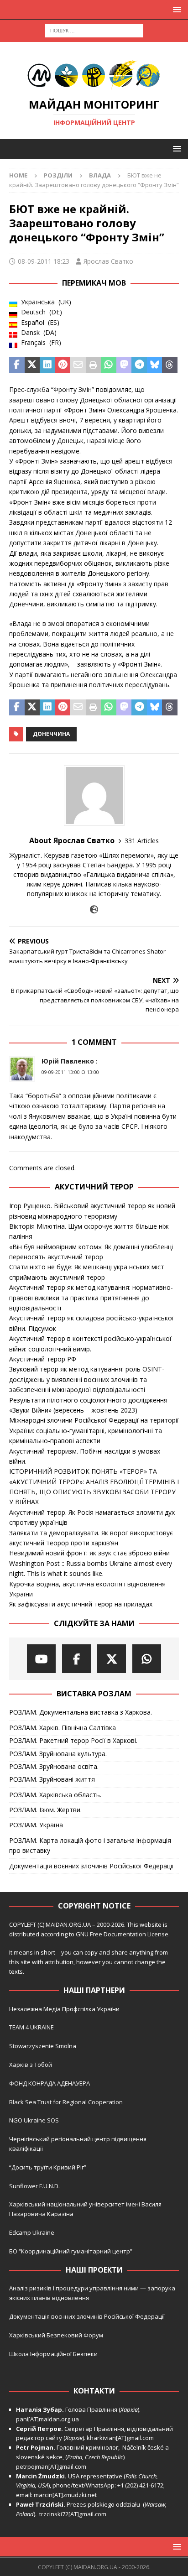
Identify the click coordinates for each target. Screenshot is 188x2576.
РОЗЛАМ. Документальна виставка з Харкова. (81, 1712)
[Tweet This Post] (32, 365)
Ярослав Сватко (108, 261)
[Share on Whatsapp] (109, 365)
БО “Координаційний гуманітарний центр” (71, 2251)
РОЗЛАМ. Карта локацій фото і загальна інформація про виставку (90, 1845)
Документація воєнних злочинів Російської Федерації (91, 1866)
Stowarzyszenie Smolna (43, 2046)
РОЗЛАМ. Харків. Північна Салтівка (63, 1728)
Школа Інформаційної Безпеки (53, 2354)
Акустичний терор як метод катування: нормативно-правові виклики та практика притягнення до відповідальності (91, 1298)
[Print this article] (94, 365)
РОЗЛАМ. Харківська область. (55, 1795)
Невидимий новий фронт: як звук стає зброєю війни (89, 1553)
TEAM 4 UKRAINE (31, 2027)
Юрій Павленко (68, 1061)
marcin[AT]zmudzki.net (65, 2495)
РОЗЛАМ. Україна (36, 1825)
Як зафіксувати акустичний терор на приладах (81, 1604)
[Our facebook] (76, 1659)
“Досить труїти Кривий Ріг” (48, 2167)
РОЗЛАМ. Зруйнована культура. (58, 1754)
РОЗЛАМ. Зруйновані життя (52, 1779)
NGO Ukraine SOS (34, 2120)
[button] (175, 9)
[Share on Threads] (170, 365)
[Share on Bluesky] (155, 365)
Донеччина (51, 734)
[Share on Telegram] (139, 365)
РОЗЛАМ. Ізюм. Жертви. (45, 1810)
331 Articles (142, 841)
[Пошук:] (94, 30)
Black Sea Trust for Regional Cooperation (66, 2102)
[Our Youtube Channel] (41, 1659)
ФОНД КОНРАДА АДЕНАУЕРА (50, 2083)
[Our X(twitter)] (112, 1659)
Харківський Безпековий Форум (56, 2335)
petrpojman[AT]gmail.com (51, 2466)
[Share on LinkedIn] (47, 365)
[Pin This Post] (63, 365)
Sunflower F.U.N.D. (34, 2186)
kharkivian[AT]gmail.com (120, 2438)
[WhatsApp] (147, 1659)
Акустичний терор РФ (43, 1359)
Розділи (58, 175)
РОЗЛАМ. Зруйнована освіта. (54, 1766)
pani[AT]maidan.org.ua (47, 2419)
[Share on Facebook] (17, 365)
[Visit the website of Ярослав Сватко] (94, 910)
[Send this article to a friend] (78, 365)
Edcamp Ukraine (32, 2232)
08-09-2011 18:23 (44, 261)
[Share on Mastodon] (124, 365)
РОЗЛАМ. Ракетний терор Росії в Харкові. (73, 1740)
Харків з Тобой (31, 2065)
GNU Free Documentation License (122, 1934)
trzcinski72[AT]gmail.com (74, 2514)
